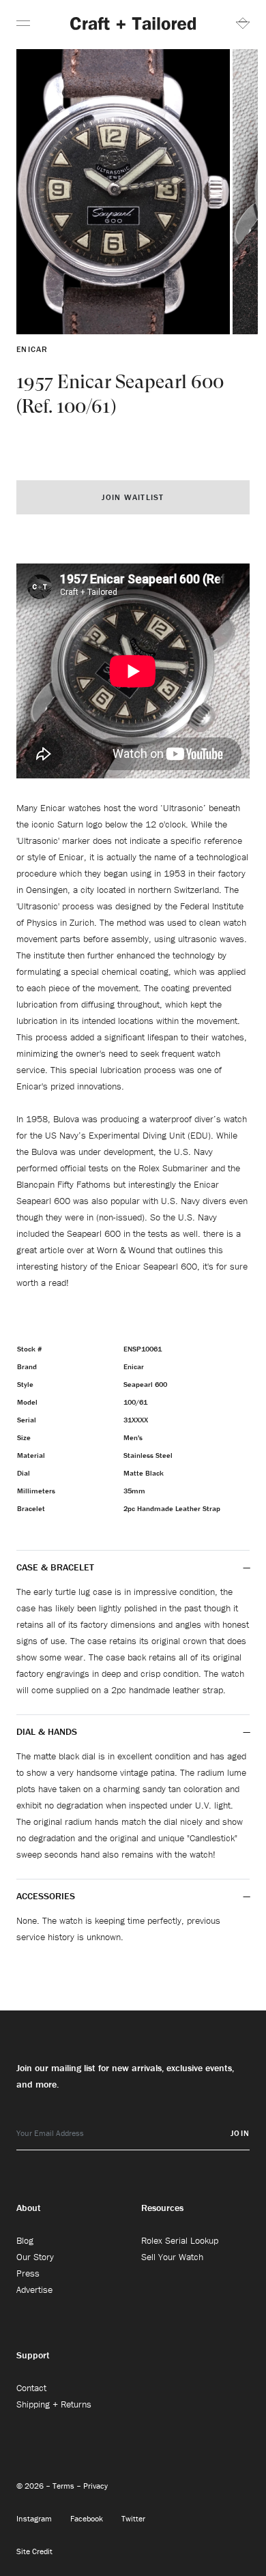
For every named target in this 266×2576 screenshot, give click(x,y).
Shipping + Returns (54, 2404)
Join (240, 2133)
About (29, 2208)
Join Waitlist (133, 497)
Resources (162, 2208)
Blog (25, 2240)
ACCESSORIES (46, 1896)
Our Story (35, 2257)
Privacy (95, 2486)
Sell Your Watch (172, 2257)
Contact (31, 2388)
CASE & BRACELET (55, 1567)
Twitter (133, 2518)
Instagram (35, 2518)
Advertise (34, 2289)
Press (28, 2273)
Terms (64, 2486)
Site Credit (34, 2551)
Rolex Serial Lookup (180, 2240)
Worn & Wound (126, 1250)
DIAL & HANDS (47, 1731)
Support (33, 2355)
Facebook (88, 2518)
